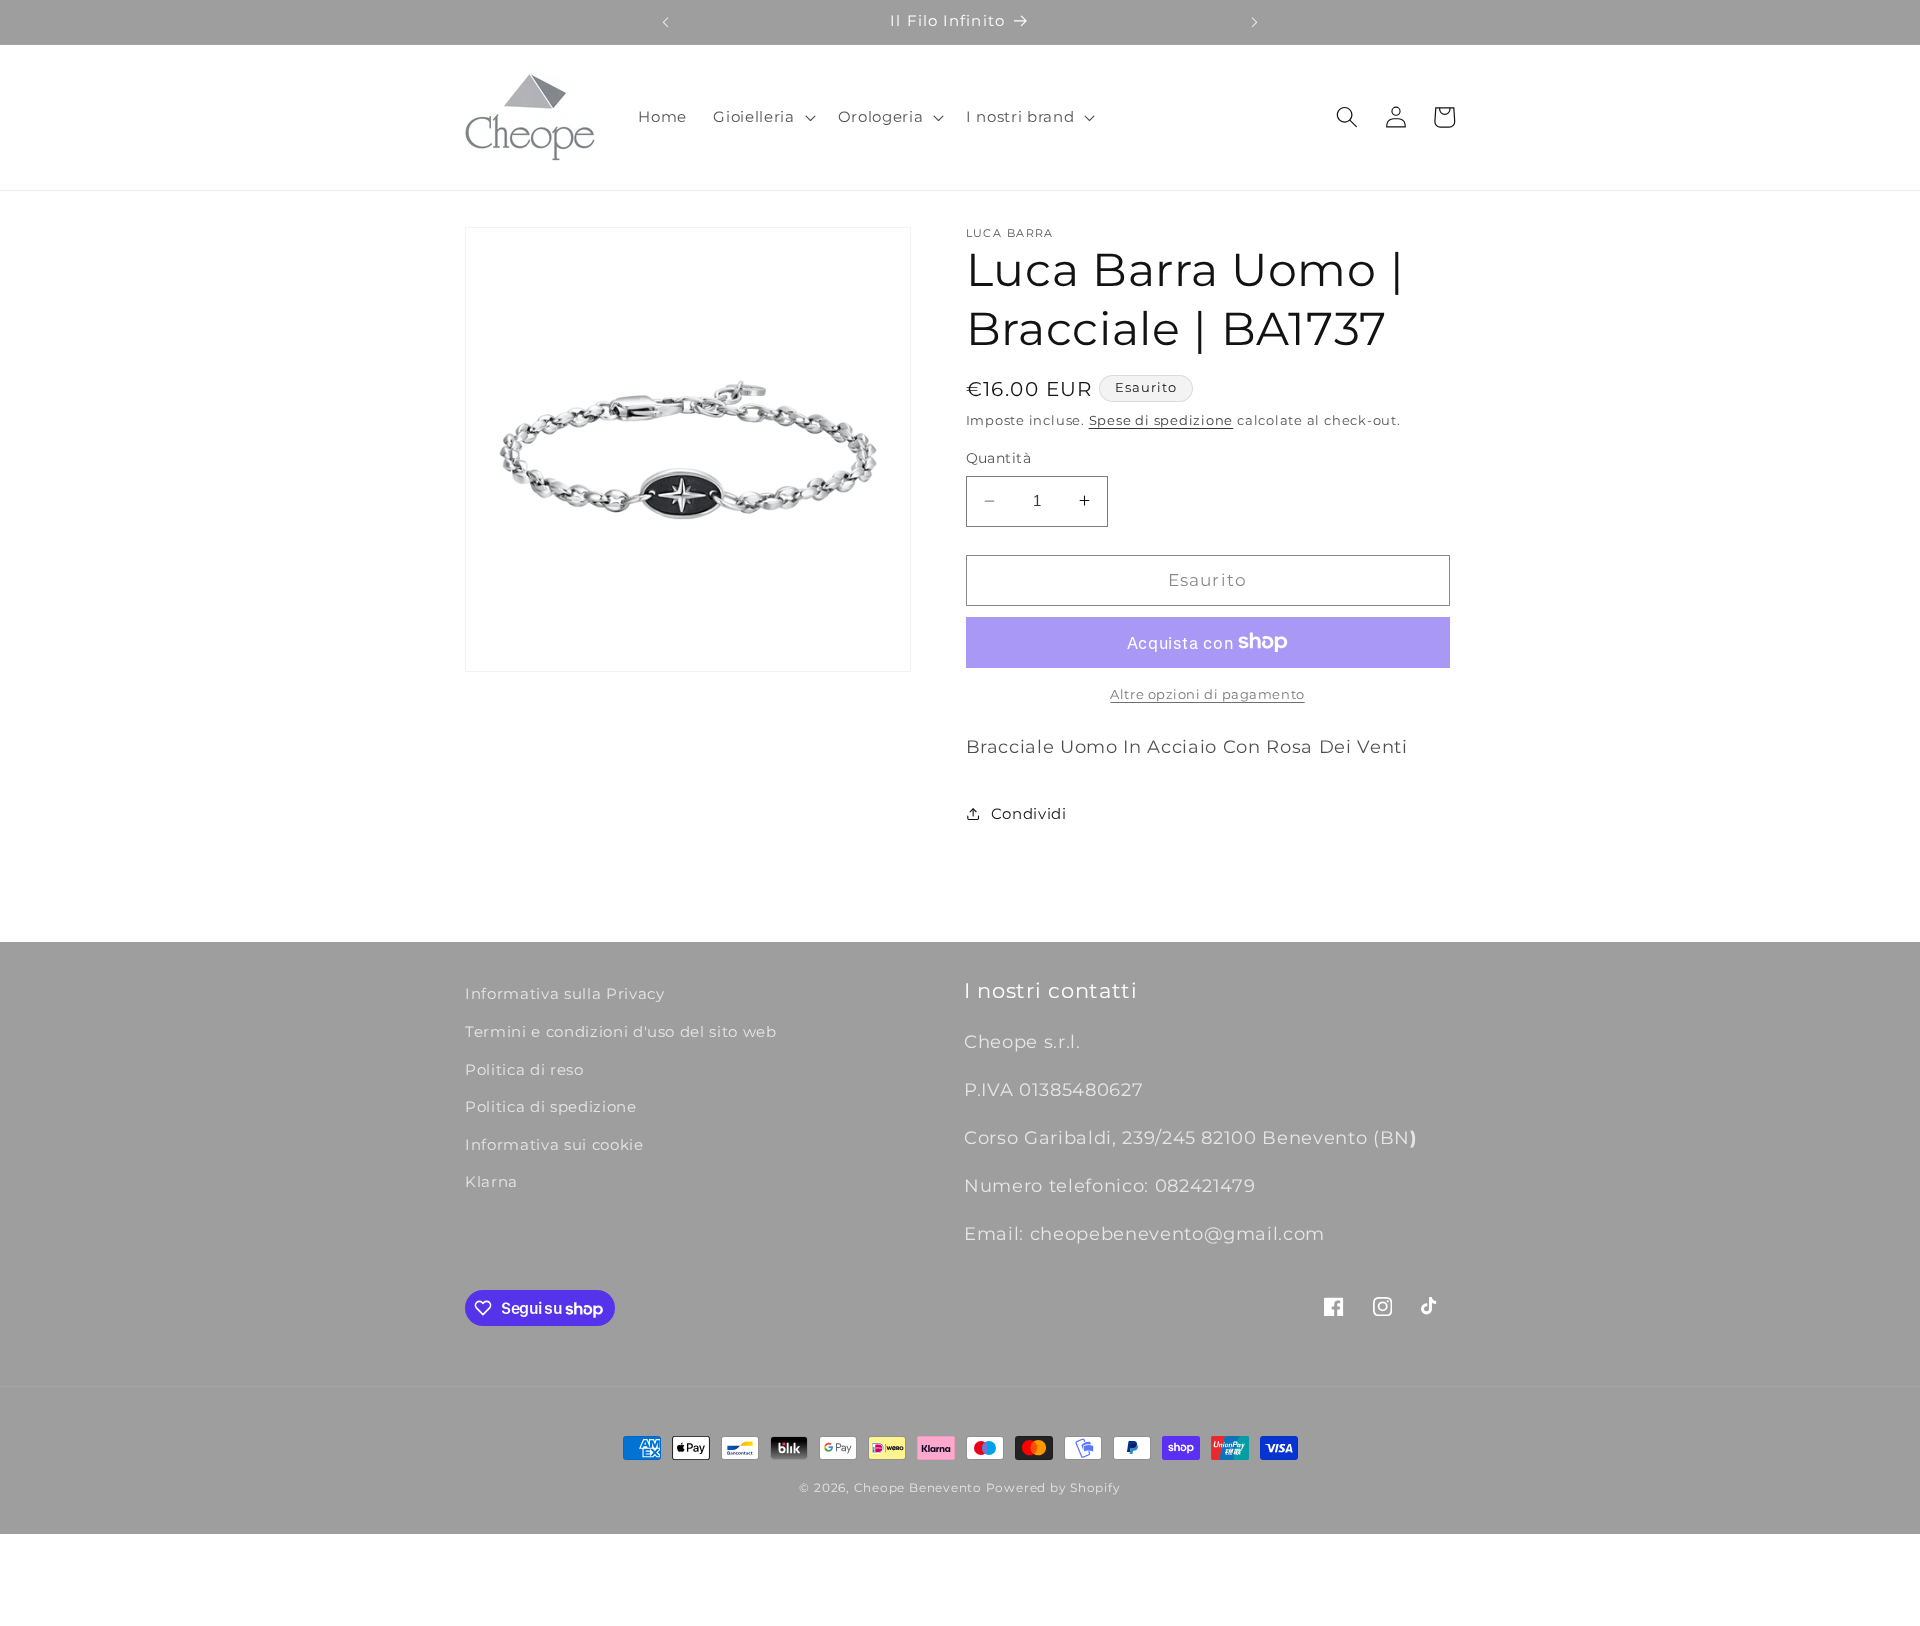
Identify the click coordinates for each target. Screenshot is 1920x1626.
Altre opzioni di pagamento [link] (1207, 694)
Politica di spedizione (551, 1106)
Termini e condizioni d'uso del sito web (621, 1031)
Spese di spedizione (1161, 420)
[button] (762, 117)
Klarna (491, 1181)
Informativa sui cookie (554, 1144)
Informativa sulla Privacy (565, 993)
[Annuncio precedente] (665, 22)
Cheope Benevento (918, 1487)
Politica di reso (524, 1069)
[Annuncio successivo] (1255, 22)
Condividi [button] (1029, 812)
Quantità (999, 458)
